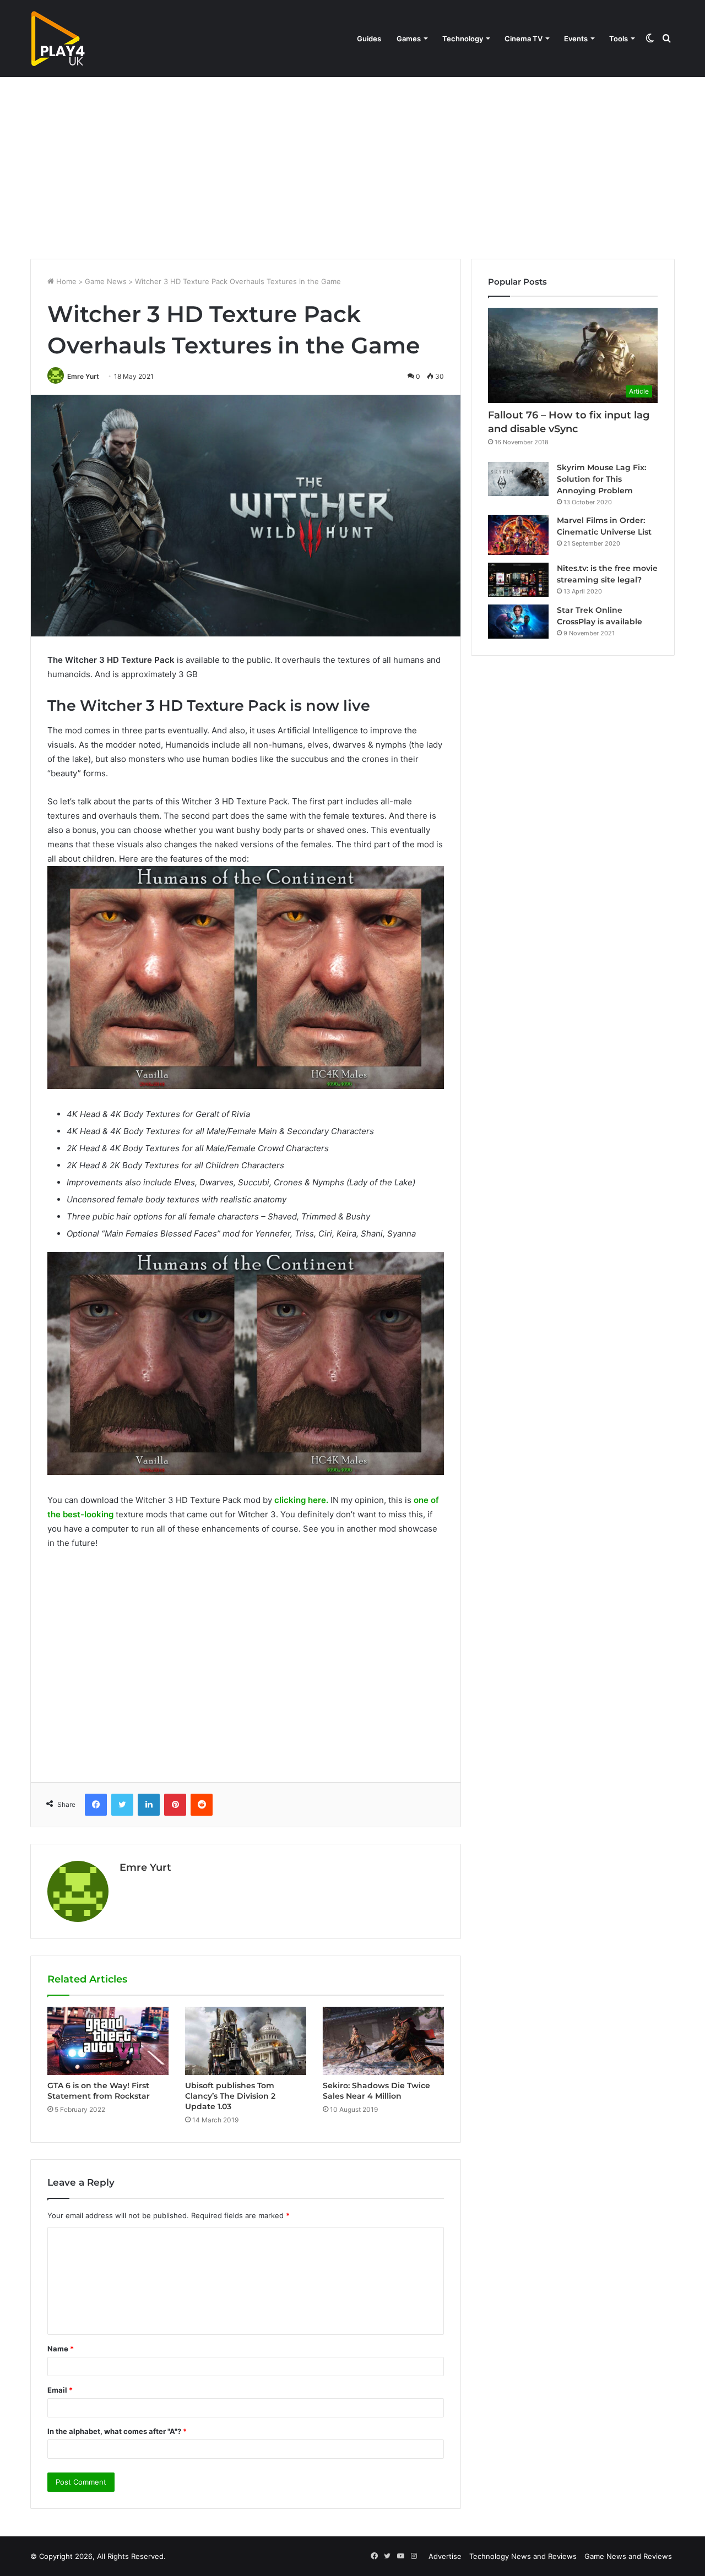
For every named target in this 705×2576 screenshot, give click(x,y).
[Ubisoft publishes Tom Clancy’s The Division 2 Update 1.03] (246, 2041)
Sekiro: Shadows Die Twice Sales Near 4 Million (376, 2091)
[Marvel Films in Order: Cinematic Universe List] (518, 535)
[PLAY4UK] (58, 39)
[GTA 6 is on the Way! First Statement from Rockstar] (108, 2041)
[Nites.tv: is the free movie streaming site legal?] (518, 580)
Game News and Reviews (628, 2556)
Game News (106, 281)
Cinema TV (524, 39)
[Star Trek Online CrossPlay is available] (518, 622)
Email (60, 2390)
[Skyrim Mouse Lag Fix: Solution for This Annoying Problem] (518, 479)
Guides (369, 39)
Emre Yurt (83, 376)
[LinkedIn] (149, 1805)
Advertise (445, 2556)
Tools (619, 39)
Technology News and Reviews (523, 2556)
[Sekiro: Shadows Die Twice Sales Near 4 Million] (383, 2041)
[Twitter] (122, 1805)
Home (65, 281)
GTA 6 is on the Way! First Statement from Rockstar (99, 2091)
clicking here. (301, 1500)
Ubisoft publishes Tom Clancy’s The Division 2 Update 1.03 (230, 2096)
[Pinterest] (175, 1805)
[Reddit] (202, 1805)
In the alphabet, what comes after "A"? (117, 2431)
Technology (463, 39)
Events (576, 39)
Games (409, 39)
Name (61, 2349)
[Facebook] (96, 1805)
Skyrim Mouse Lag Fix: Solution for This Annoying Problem (601, 479)
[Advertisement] (352, 165)
